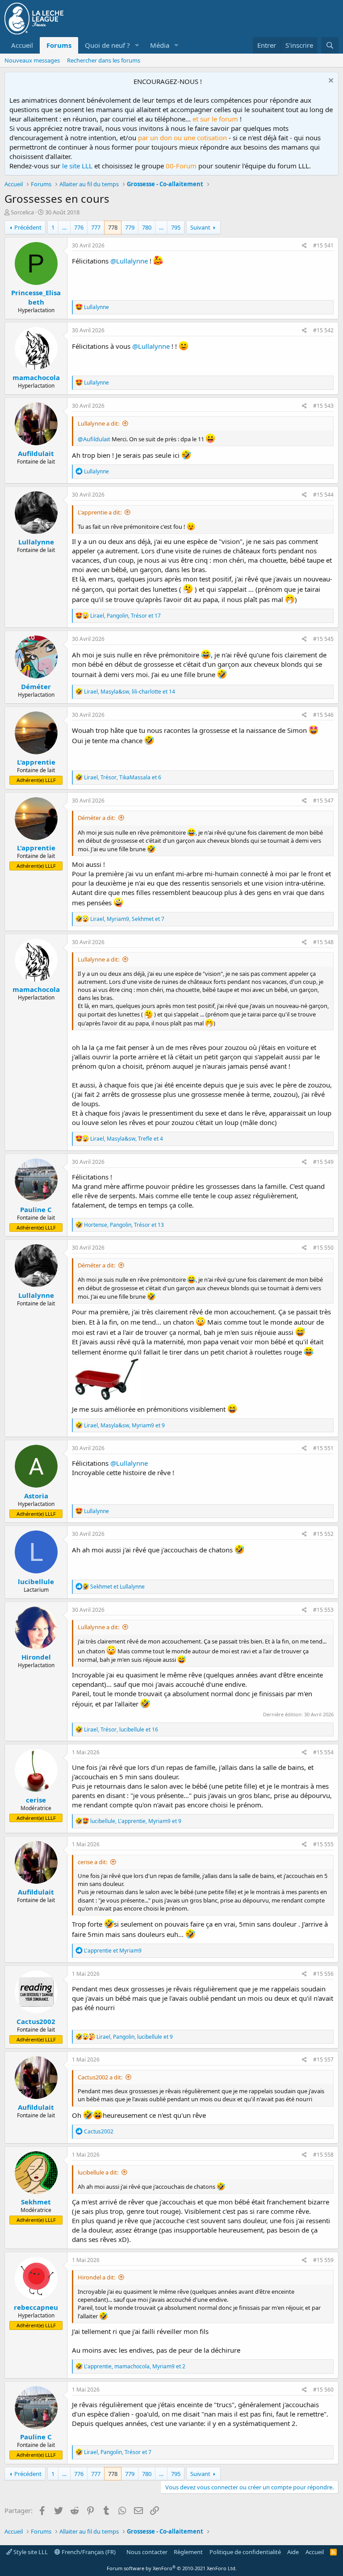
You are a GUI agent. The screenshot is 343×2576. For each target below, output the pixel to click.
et (117, 1587)
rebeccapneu (36, 2307)
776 (79, 227)
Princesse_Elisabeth (36, 297)
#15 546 (323, 715)
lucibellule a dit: (98, 2172)
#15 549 (323, 1162)
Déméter (36, 686)
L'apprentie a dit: (100, 512)
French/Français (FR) (88, 2552)
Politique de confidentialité (245, 2552)
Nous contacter (147, 2552)
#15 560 (323, 2390)
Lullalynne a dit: (98, 423)
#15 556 (323, 1974)
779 (130, 227)
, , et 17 (125, 616)
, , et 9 (124, 1425)
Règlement (188, 2552)
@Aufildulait (94, 439)
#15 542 (323, 330)
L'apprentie (36, 762)
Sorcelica (22, 212)
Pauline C (36, 1209)
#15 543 (323, 406)
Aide (293, 2552)
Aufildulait (36, 453)
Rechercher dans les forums (104, 60)
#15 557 (323, 2060)
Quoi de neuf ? (107, 45)
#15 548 (323, 942)
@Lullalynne (129, 261)
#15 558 (323, 2155)
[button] (137, 45)
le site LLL (77, 166)
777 (96, 227)
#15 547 (323, 801)
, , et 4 (127, 1139)
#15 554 (323, 1752)
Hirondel (36, 1657)
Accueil (22, 45)
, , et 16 (121, 1729)
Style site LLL (30, 2552)
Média (160, 45)
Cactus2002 (36, 2021)
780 (147, 227)
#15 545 (323, 639)
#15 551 (323, 1448)
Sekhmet (36, 2202)
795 (176, 227)
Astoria (36, 1496)
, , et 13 (124, 1225)
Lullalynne (36, 542)
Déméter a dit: (96, 818)
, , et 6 (123, 777)
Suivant (200, 227)
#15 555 (323, 1844)
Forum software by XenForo (172, 2568)
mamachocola (36, 377)
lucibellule (36, 1581)
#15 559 (323, 2260)
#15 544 (323, 495)
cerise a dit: (92, 1862)
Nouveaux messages (32, 60)
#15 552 (323, 1534)
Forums (59, 45)
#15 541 (323, 245)
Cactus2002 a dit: (100, 2077)
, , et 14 (130, 692)
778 (113, 227)
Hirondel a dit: (96, 2277)
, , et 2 (135, 2366)
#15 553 (323, 1610)
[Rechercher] (330, 45)
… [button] (64, 227)
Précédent (28, 227)
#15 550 (323, 1248)
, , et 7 (127, 919)
